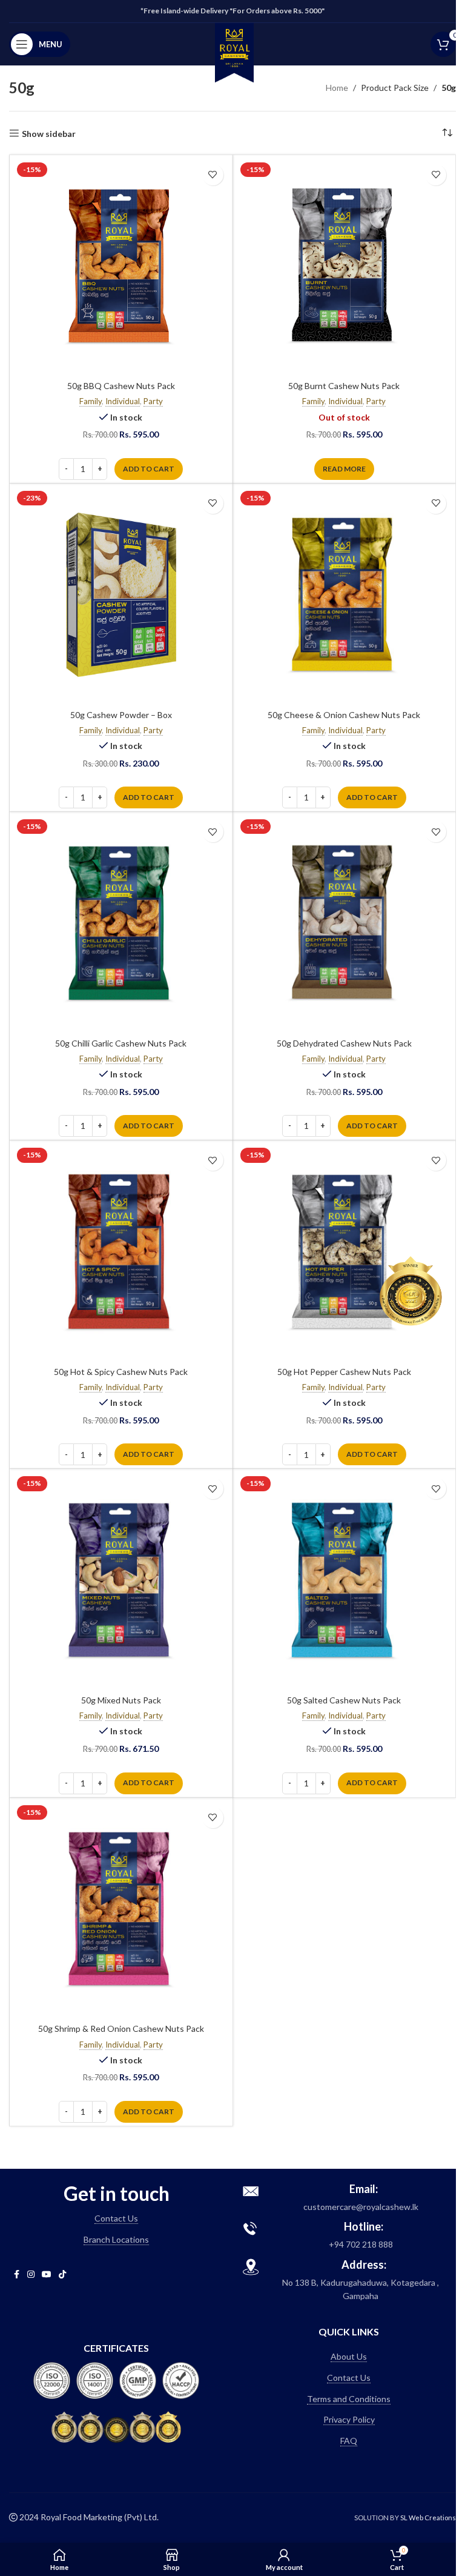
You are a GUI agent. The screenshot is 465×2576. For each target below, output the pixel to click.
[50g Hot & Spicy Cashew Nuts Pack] (121, 1252)
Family (91, 401)
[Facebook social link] (16, 2275)
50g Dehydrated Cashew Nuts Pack (344, 1043)
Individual (123, 401)
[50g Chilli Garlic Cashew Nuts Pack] (121, 924)
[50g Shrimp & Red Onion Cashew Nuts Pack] (121, 1909)
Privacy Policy (349, 2419)
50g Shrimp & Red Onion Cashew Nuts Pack (121, 2029)
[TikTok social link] (62, 2275)
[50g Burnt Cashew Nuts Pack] (345, 267)
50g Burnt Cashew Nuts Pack (344, 386)
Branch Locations (116, 2239)
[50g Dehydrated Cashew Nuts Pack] (345, 924)
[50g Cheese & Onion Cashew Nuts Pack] (345, 595)
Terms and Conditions (349, 2399)
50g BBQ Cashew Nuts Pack (121, 386)
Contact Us (116, 2218)
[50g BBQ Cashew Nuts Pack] (121, 267)
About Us (349, 2356)
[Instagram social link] (31, 2275)
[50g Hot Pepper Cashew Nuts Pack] (345, 1252)
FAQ (349, 2441)
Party (153, 401)
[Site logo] (234, 51)
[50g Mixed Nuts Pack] (121, 1580)
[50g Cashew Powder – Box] (121, 595)
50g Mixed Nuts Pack (121, 1700)
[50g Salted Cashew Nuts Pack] (345, 1580)
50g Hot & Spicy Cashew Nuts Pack (121, 1372)
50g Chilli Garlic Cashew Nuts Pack (121, 1043)
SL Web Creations (428, 2518)
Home (337, 88)
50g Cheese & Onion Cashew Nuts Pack (344, 715)
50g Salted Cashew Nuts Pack (344, 1700)
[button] (149, 469)
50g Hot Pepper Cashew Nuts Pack (344, 1372)
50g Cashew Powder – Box (121, 715)
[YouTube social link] (47, 2275)
